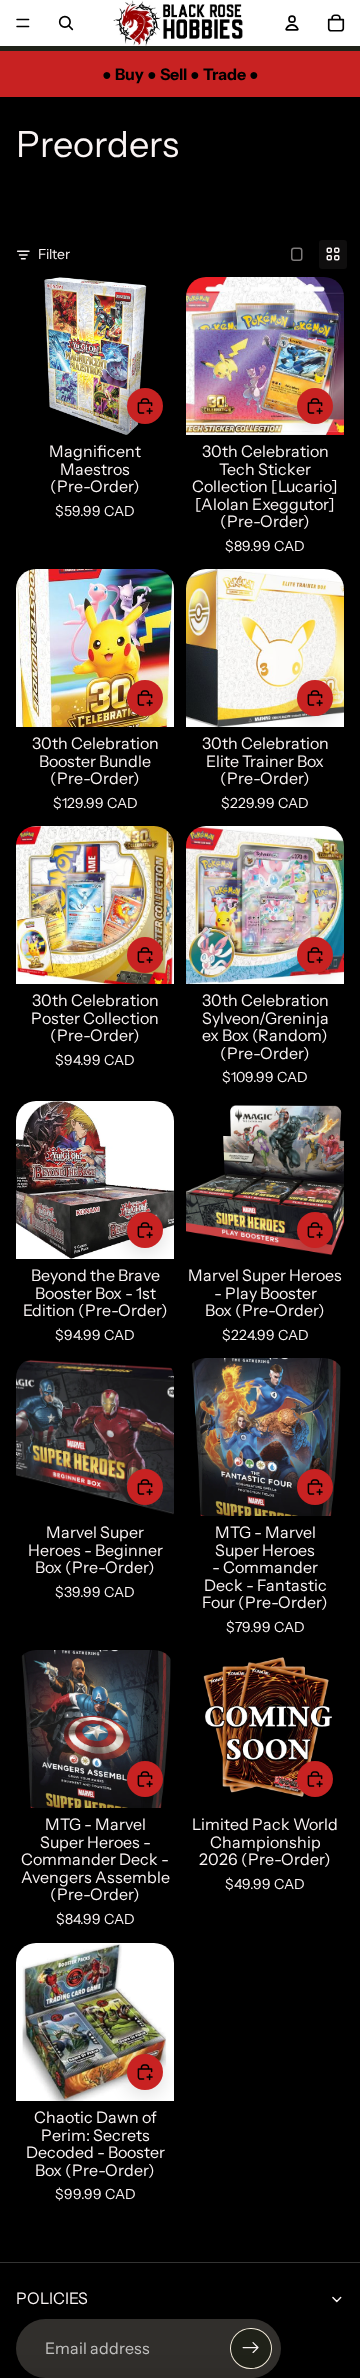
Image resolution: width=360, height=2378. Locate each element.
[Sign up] (251, 2349)
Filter (54, 254)
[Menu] (23, 23)
